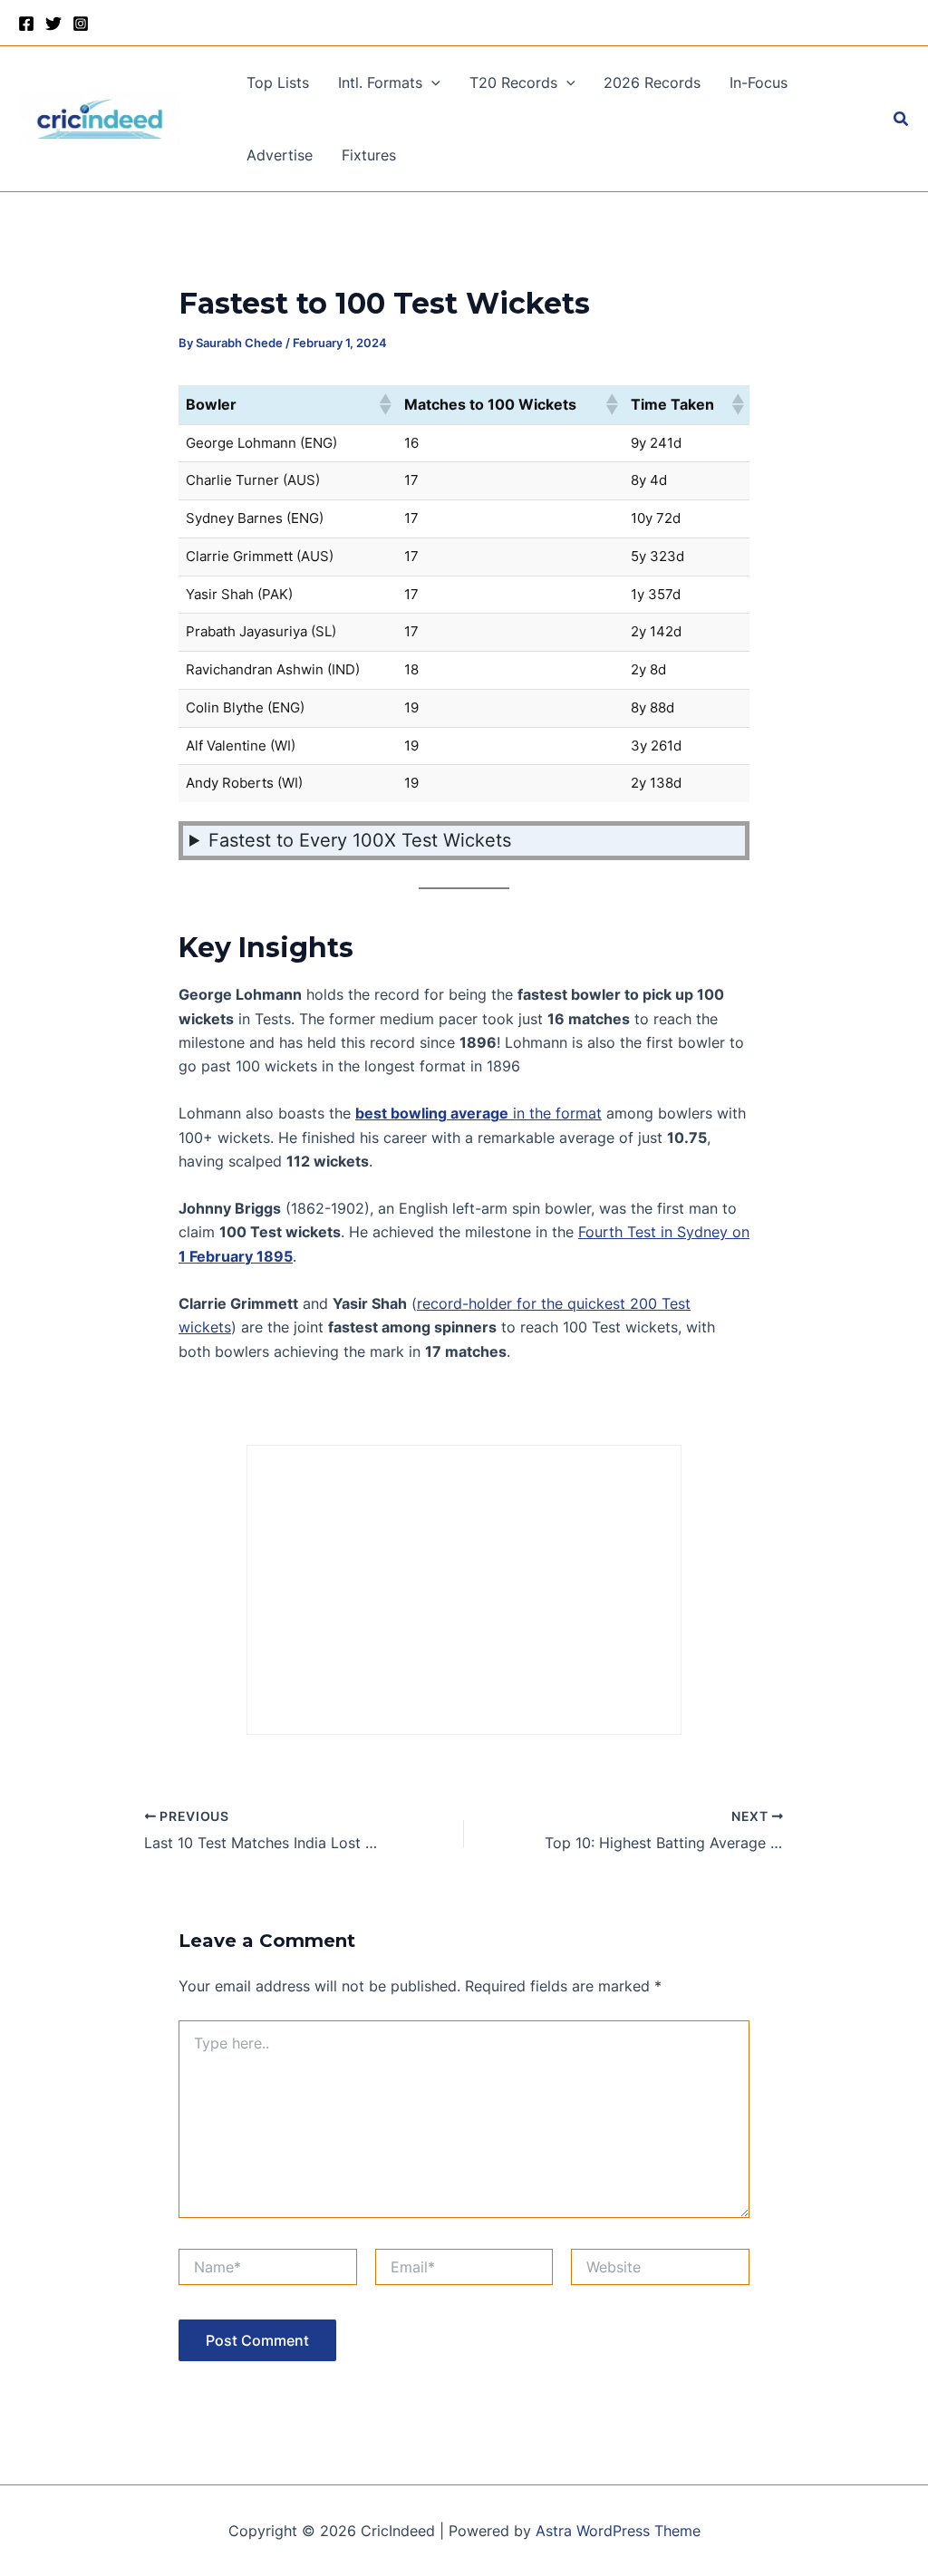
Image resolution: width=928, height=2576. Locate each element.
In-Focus (759, 82)
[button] (431, 82)
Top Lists (278, 82)
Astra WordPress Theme (618, 2531)
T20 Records (513, 82)
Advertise (280, 155)
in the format (478, 1113)
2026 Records (652, 82)
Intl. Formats (380, 82)
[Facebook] (26, 24)
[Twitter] (53, 24)
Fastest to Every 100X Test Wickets (360, 840)
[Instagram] (81, 24)
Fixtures (369, 155)
